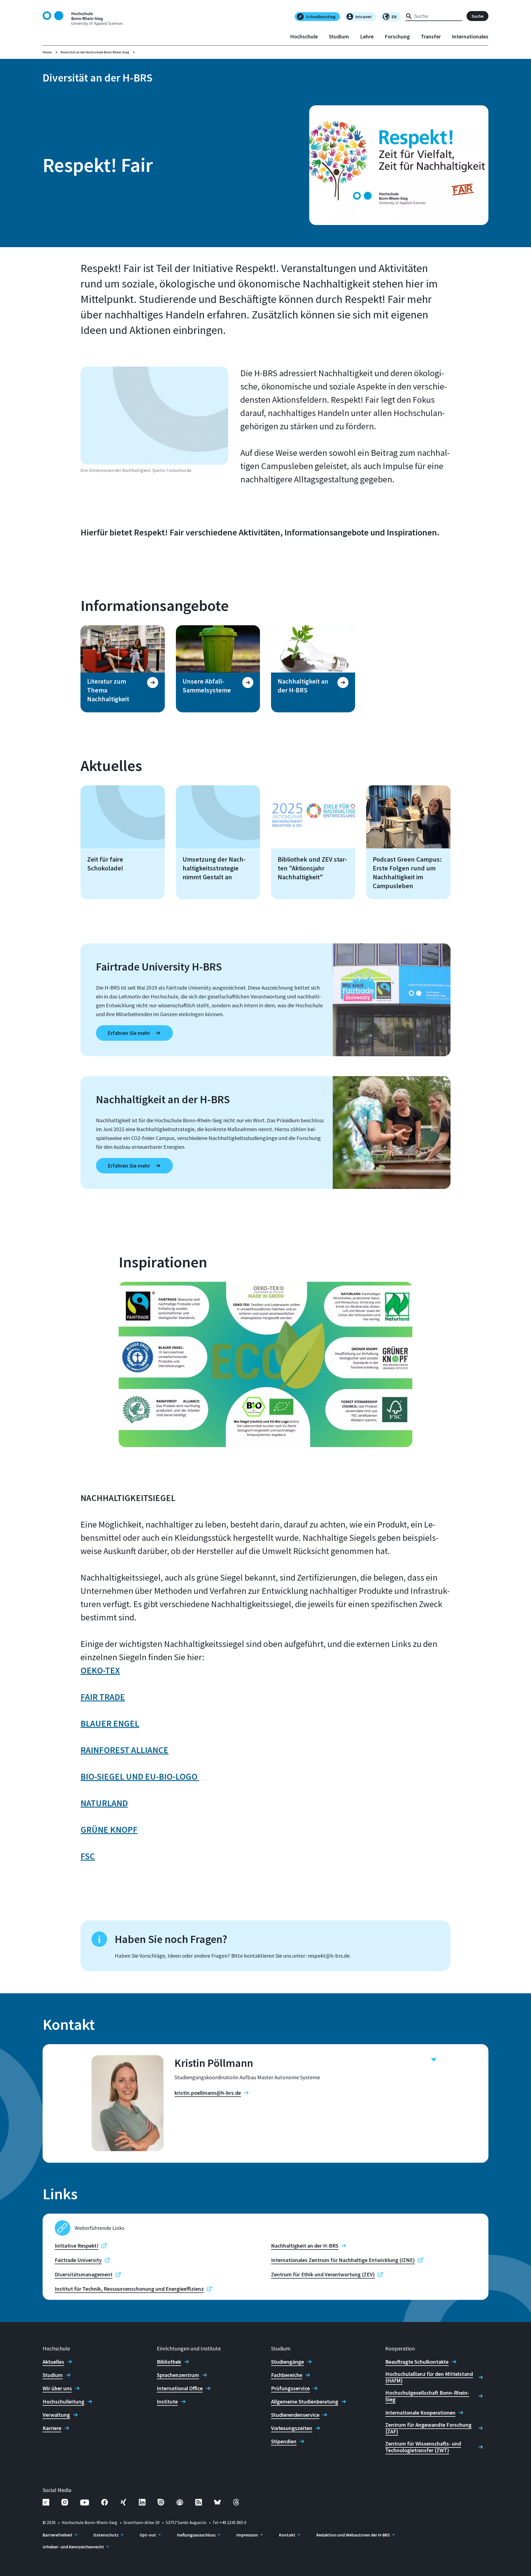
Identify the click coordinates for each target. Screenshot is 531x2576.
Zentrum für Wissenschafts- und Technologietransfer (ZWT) (423, 2447)
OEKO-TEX (100, 1670)
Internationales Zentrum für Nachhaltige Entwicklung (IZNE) (343, 2260)
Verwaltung (56, 2415)
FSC (88, 1856)
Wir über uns (57, 2388)
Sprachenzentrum (178, 2375)
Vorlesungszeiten (292, 2428)
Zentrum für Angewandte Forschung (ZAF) (428, 2428)
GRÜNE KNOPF (109, 1830)
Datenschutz (106, 2535)
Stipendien (284, 2441)
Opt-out (148, 2535)
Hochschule (304, 36)
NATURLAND (104, 1803)
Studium (339, 36)
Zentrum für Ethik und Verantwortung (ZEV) (323, 2274)
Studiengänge (287, 2362)
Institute (167, 2402)
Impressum (247, 2535)
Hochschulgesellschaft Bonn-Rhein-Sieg (427, 2396)
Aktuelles (53, 2362)
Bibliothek (169, 2362)
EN (394, 17)
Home (47, 52)
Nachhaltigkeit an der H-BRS (305, 2246)
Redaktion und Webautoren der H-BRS (353, 2535)
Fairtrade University (78, 2260)
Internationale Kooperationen (420, 2413)
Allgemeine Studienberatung (305, 2402)
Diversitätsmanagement (84, 2274)
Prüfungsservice (290, 2388)
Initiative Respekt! (77, 2246)
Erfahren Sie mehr (129, 1033)
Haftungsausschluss (196, 2535)
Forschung (397, 36)
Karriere (52, 2428)
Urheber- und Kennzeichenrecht (73, 2547)
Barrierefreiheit (58, 2535)
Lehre (367, 36)
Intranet (364, 17)
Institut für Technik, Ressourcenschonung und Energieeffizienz (129, 2289)
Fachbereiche (287, 2375)
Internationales (470, 36)
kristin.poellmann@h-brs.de (208, 2093)
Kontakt (287, 2535)
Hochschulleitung (63, 2402)
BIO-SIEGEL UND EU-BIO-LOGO (140, 1777)
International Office (180, 2388)
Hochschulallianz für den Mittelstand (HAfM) (429, 2377)
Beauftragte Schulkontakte (417, 2362)
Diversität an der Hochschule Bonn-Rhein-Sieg (95, 52)
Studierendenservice (295, 2415)
